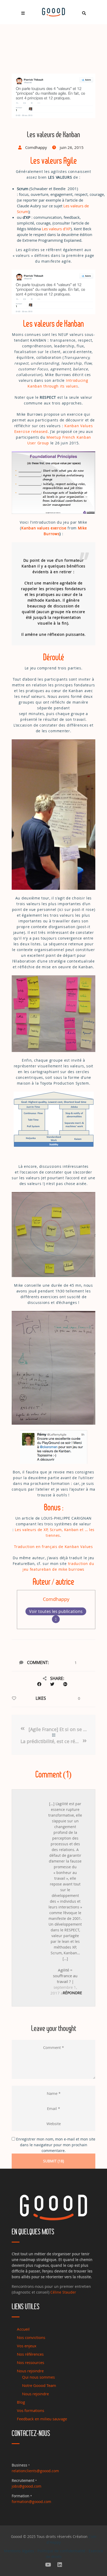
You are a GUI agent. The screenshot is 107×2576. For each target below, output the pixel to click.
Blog (21, 2402)
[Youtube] (48, 2565)
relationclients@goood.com (35, 2471)
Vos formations (31, 2410)
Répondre (72, 1993)
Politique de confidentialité (61, 2551)
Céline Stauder (63, 2292)
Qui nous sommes (38, 2377)
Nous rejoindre (30, 2371)
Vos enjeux (27, 2346)
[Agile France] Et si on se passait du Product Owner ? (58, 1729)
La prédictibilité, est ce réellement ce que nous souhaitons (51, 1741)
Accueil (23, 2329)
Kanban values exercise (44, 528)
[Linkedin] (60, 2565)
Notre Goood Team (39, 2385)
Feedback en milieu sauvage (42, 2419)
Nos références (30, 2354)
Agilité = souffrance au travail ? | (65, 1976)
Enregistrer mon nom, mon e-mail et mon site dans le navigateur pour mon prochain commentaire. (56, 2145)
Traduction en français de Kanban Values (53, 1547)
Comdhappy (56, 1599)
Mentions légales (19, 2551)
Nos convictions (31, 2337)
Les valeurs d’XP (56, 229)
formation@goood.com (31, 2502)
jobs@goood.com (26, 2486)
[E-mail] (56, 1619)
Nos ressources (31, 2362)
